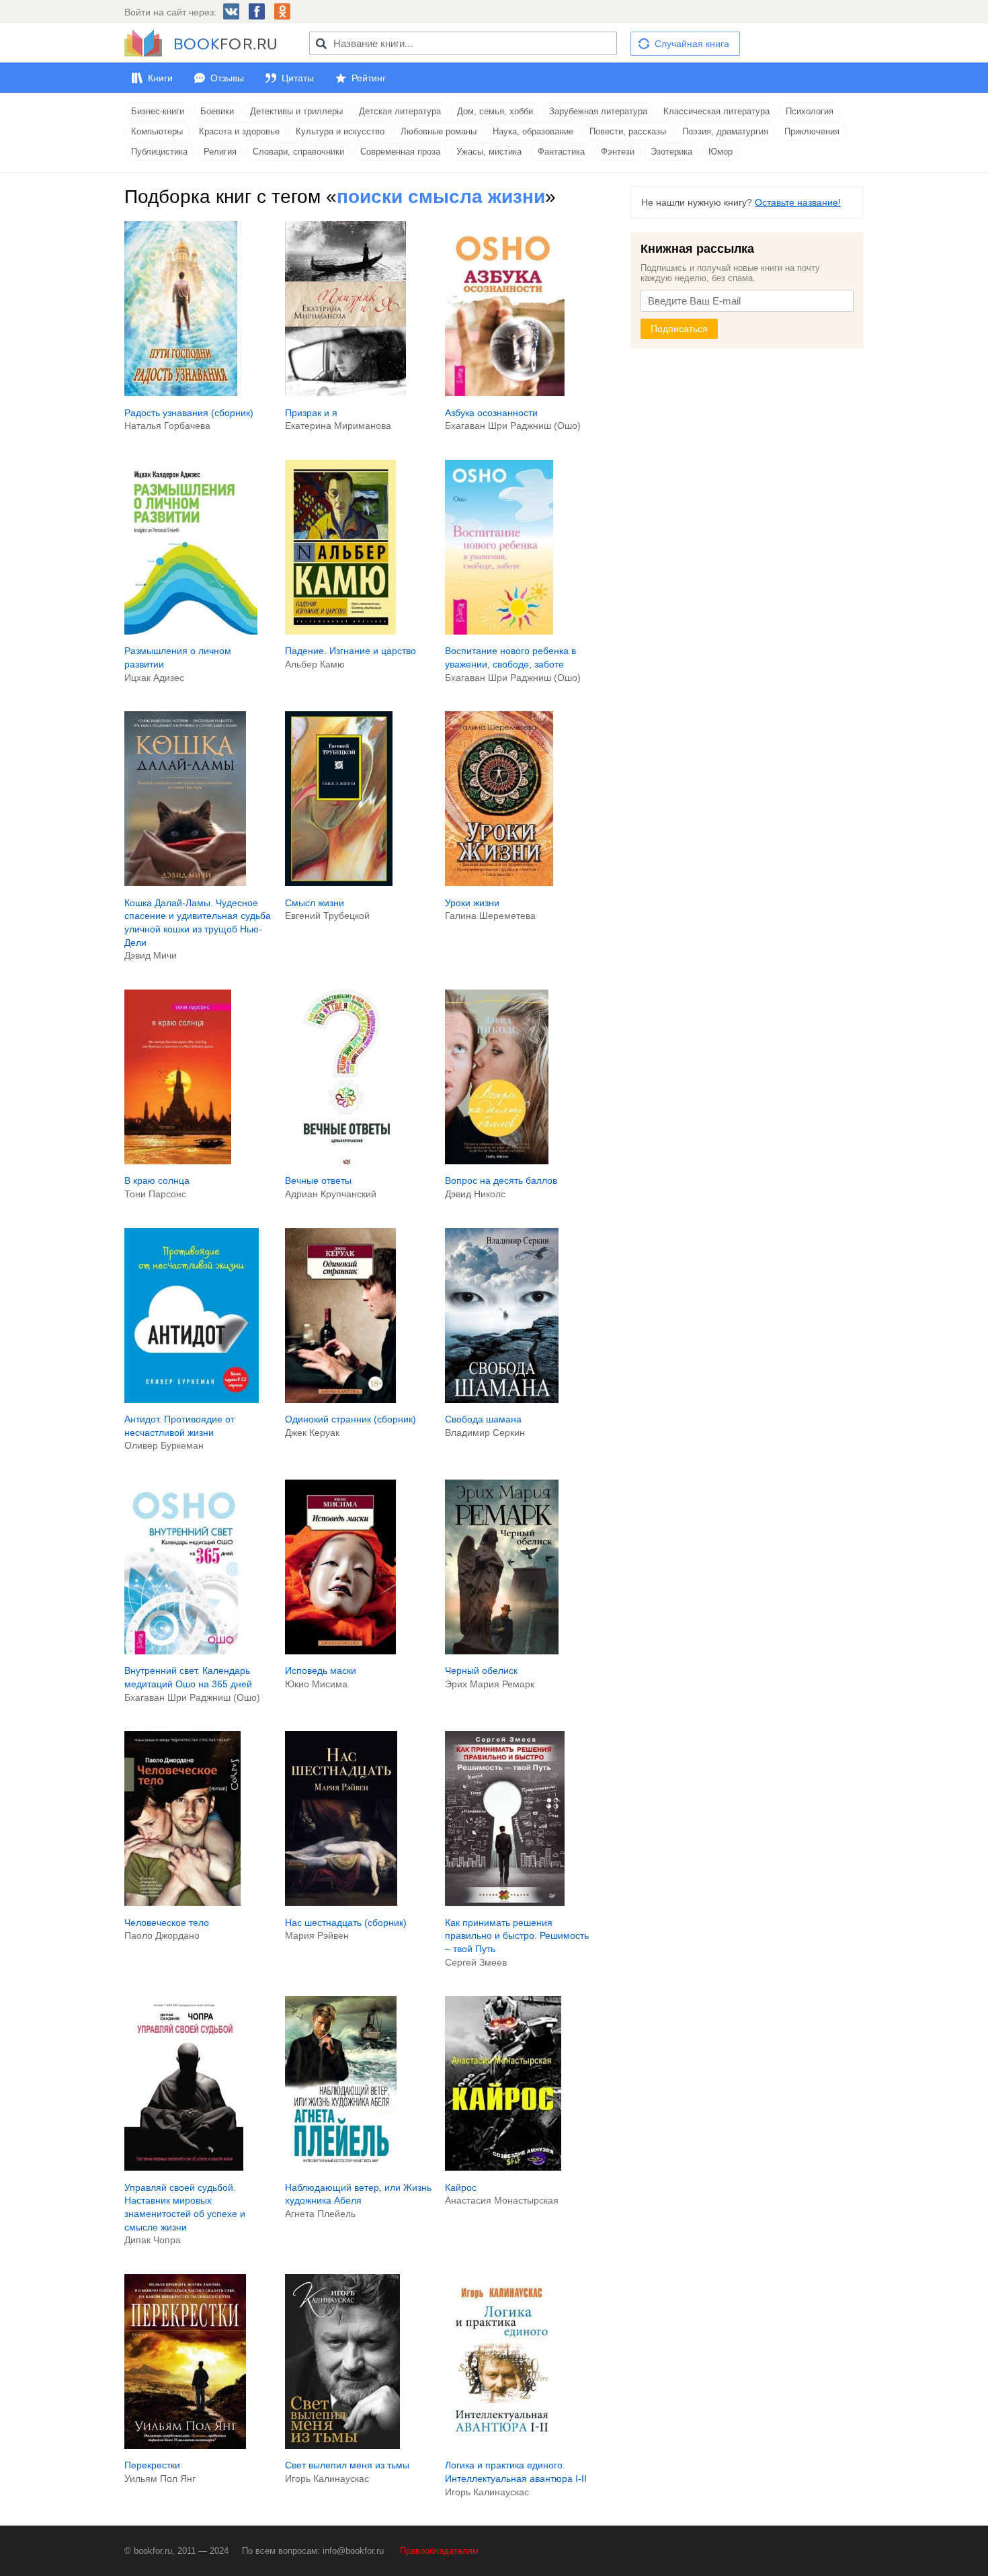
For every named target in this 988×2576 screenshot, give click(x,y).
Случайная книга (692, 44)
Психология (810, 111)
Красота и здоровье (239, 131)
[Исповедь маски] (340, 1651)
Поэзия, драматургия (725, 131)
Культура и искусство (340, 131)
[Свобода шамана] (502, 1400)
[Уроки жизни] (499, 883)
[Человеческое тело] (182, 1902)
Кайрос (461, 2187)
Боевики (217, 111)
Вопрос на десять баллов (501, 1180)
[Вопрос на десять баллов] (497, 1161)
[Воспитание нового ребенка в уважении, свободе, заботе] (499, 631)
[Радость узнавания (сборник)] (181, 393)
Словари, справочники (298, 152)
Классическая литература (716, 111)
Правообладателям (439, 2551)
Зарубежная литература (598, 111)
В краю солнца (157, 1180)
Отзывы (227, 78)
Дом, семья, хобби (495, 111)
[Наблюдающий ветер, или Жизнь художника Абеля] (341, 2167)
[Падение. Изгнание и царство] (341, 631)
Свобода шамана (483, 1419)
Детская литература (400, 111)
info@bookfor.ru (353, 2551)
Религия (220, 152)
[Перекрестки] (185, 2446)
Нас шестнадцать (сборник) (346, 1923)
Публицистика (159, 152)
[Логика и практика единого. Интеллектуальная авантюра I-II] (502, 2446)
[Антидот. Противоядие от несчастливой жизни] (192, 1400)
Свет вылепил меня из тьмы (347, 2465)
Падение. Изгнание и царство (351, 651)
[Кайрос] (503, 2167)
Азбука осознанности (491, 413)
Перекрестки (152, 2465)
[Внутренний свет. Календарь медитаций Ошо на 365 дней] (181, 1651)
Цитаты (298, 78)
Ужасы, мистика (489, 152)
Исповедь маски (321, 1671)
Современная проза (400, 152)
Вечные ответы (318, 1180)
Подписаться (679, 329)
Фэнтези (618, 152)
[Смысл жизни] (339, 883)
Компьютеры (157, 131)
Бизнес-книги (158, 111)
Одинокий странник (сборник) (351, 1419)
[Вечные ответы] (347, 1161)
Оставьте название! (798, 202)
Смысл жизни (315, 903)
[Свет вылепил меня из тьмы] (342, 2446)
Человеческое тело (167, 1923)
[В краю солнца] (178, 1161)
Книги (160, 78)
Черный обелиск (481, 1671)
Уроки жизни (472, 903)
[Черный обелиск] (502, 1651)
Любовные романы (439, 131)
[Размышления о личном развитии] (191, 631)
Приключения (812, 131)
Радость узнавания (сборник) (189, 413)
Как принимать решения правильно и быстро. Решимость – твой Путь (517, 1936)
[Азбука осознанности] (505, 393)
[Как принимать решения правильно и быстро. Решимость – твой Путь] (504, 1902)
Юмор (721, 152)
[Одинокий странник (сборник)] (340, 1400)
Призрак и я (311, 413)
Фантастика (561, 152)
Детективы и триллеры (296, 111)
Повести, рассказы (628, 131)
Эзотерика (671, 152)
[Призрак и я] (346, 393)
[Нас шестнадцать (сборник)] (341, 1902)
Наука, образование (533, 131)
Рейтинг (369, 78)
